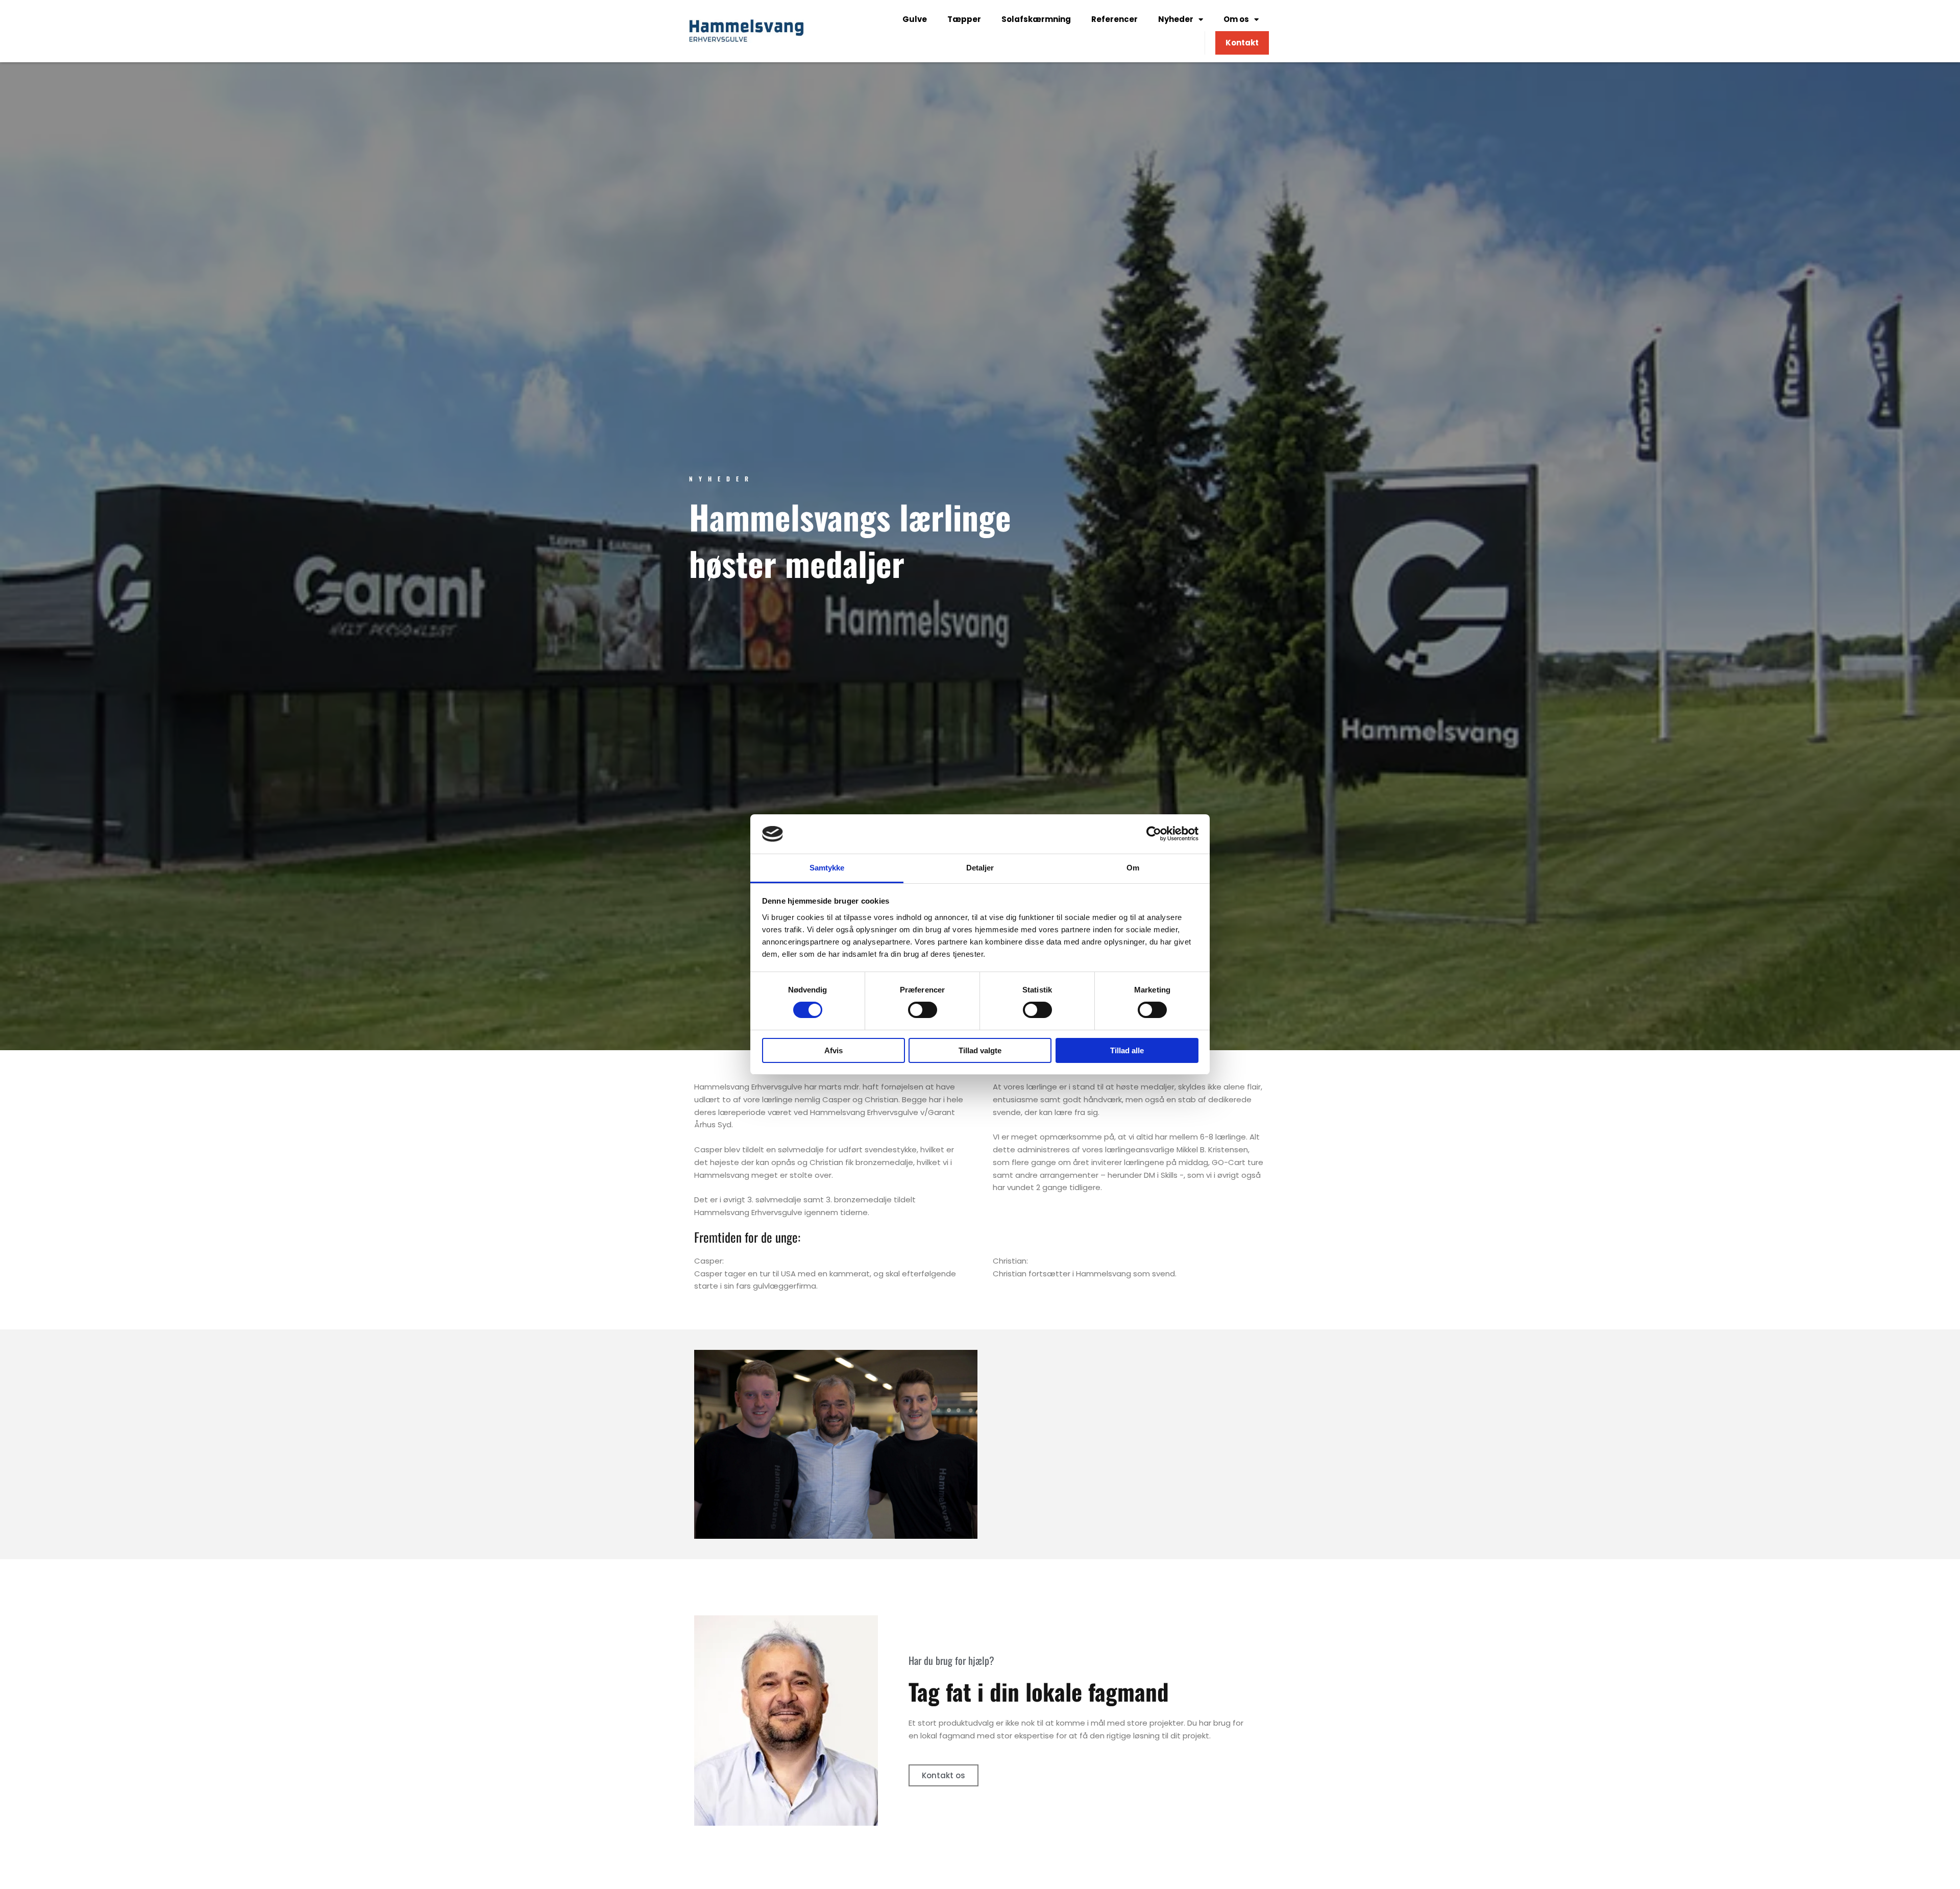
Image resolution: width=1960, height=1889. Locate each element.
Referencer (1114, 19)
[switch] (923, 1010)
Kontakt (1242, 43)
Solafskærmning (1036, 19)
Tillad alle (1127, 1050)
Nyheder (1176, 19)
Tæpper (964, 19)
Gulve (915, 19)
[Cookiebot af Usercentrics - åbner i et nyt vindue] (1154, 834)
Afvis (834, 1050)
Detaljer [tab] (980, 868)
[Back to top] (1927, 1856)
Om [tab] (1133, 868)
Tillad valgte (980, 1050)
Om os (1236, 19)
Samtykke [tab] (827, 868)
